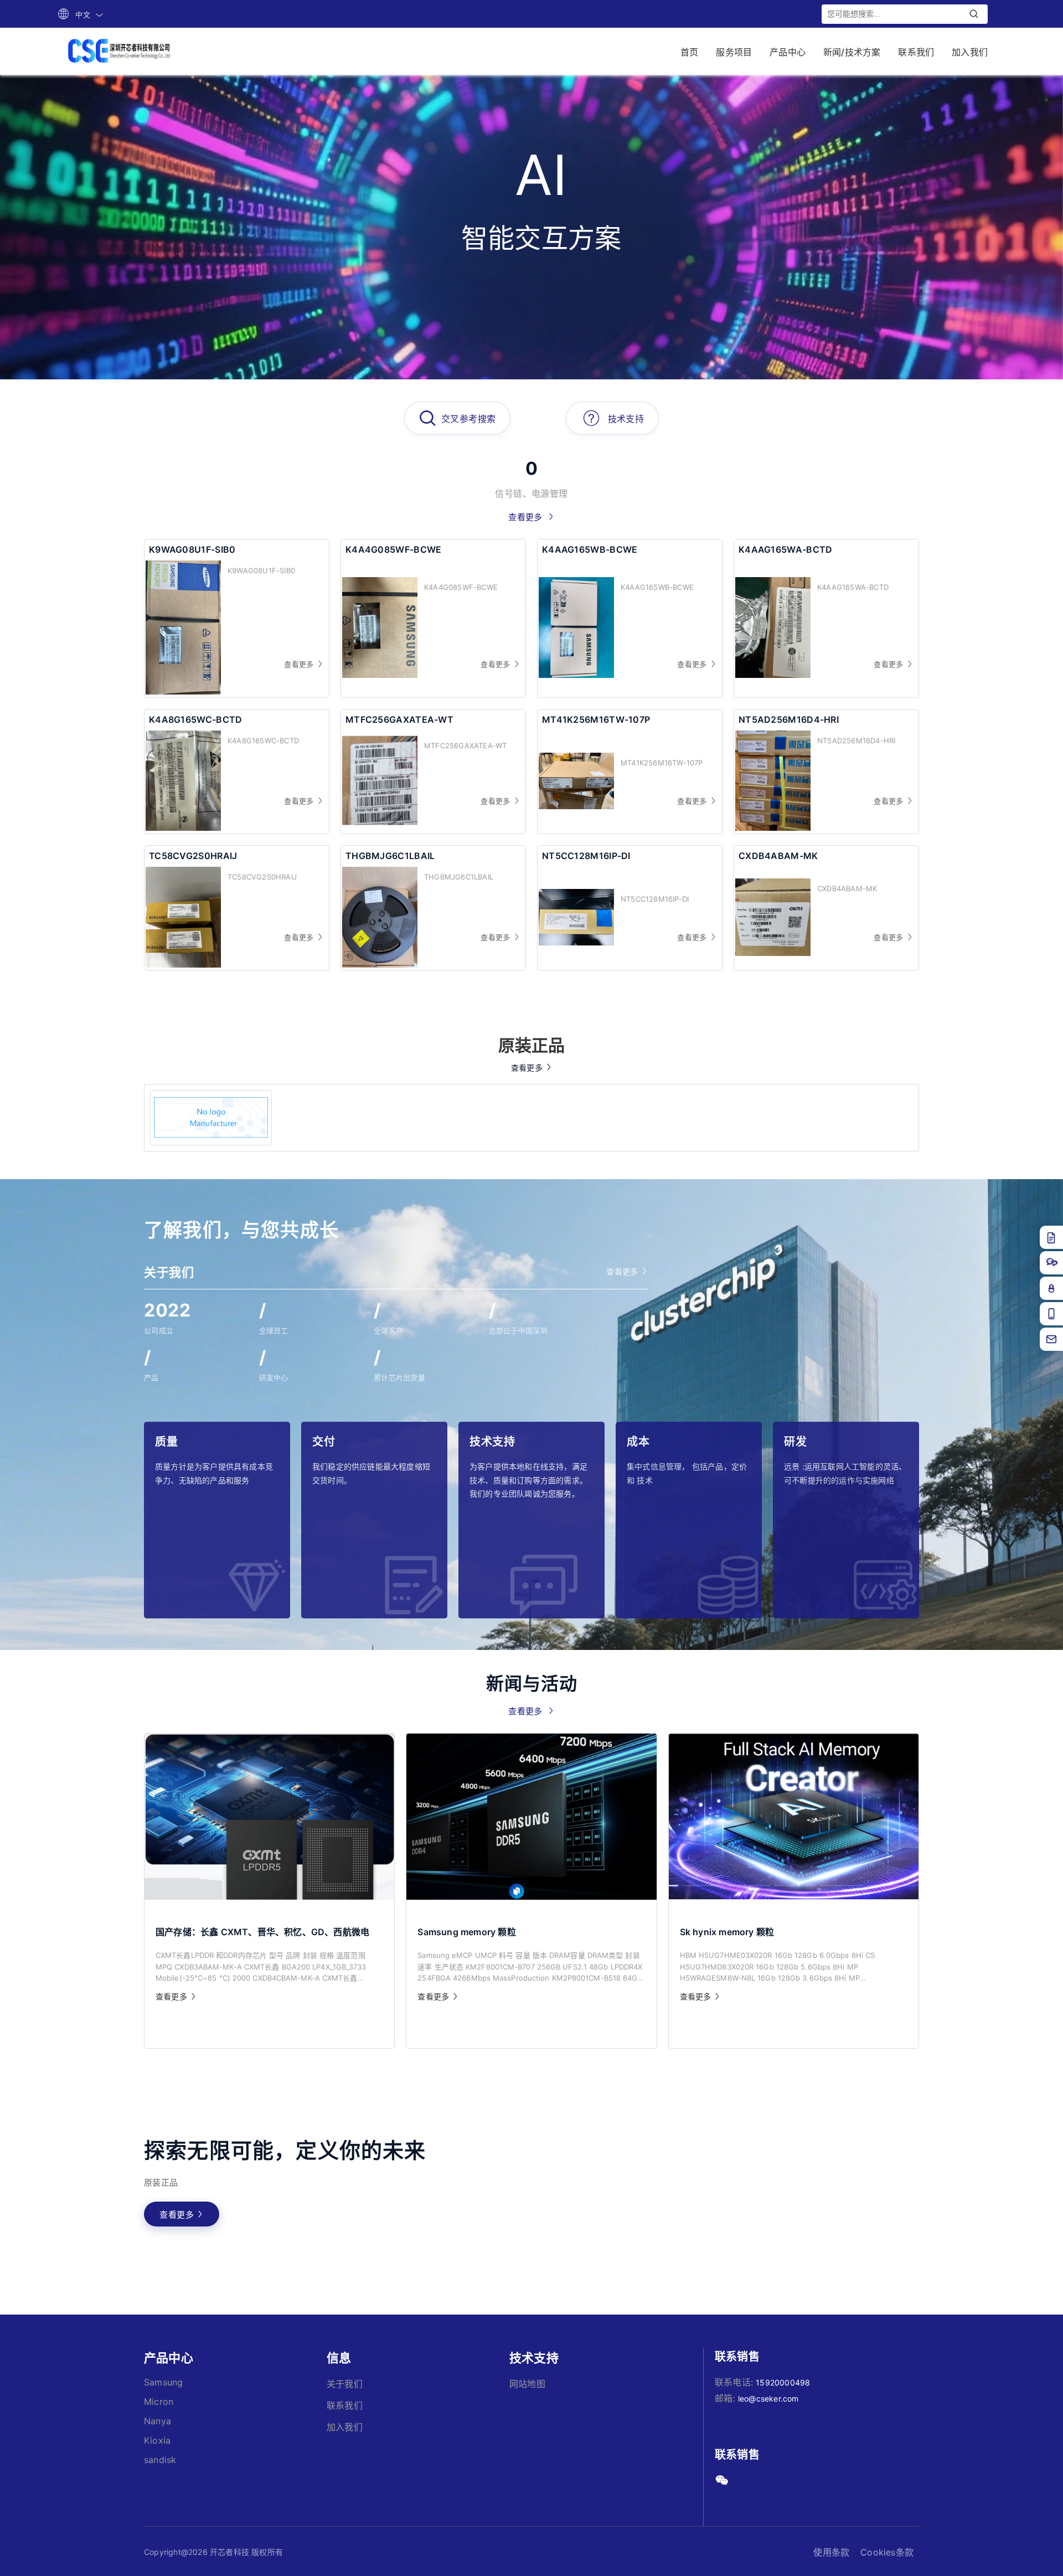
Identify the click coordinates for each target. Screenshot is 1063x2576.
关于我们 (345, 2384)
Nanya (158, 2421)
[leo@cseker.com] (1051, 1339)
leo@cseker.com (768, 2398)
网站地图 (527, 2384)
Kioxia (157, 2440)
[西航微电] (211, 1118)
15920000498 (783, 2382)
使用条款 (831, 2552)
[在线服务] (1051, 1263)
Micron (159, 2402)
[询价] (1051, 1237)
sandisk (160, 2460)
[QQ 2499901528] (1051, 1288)
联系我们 (345, 2405)
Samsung (163, 2382)
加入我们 (345, 2427)
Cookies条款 (887, 2552)
